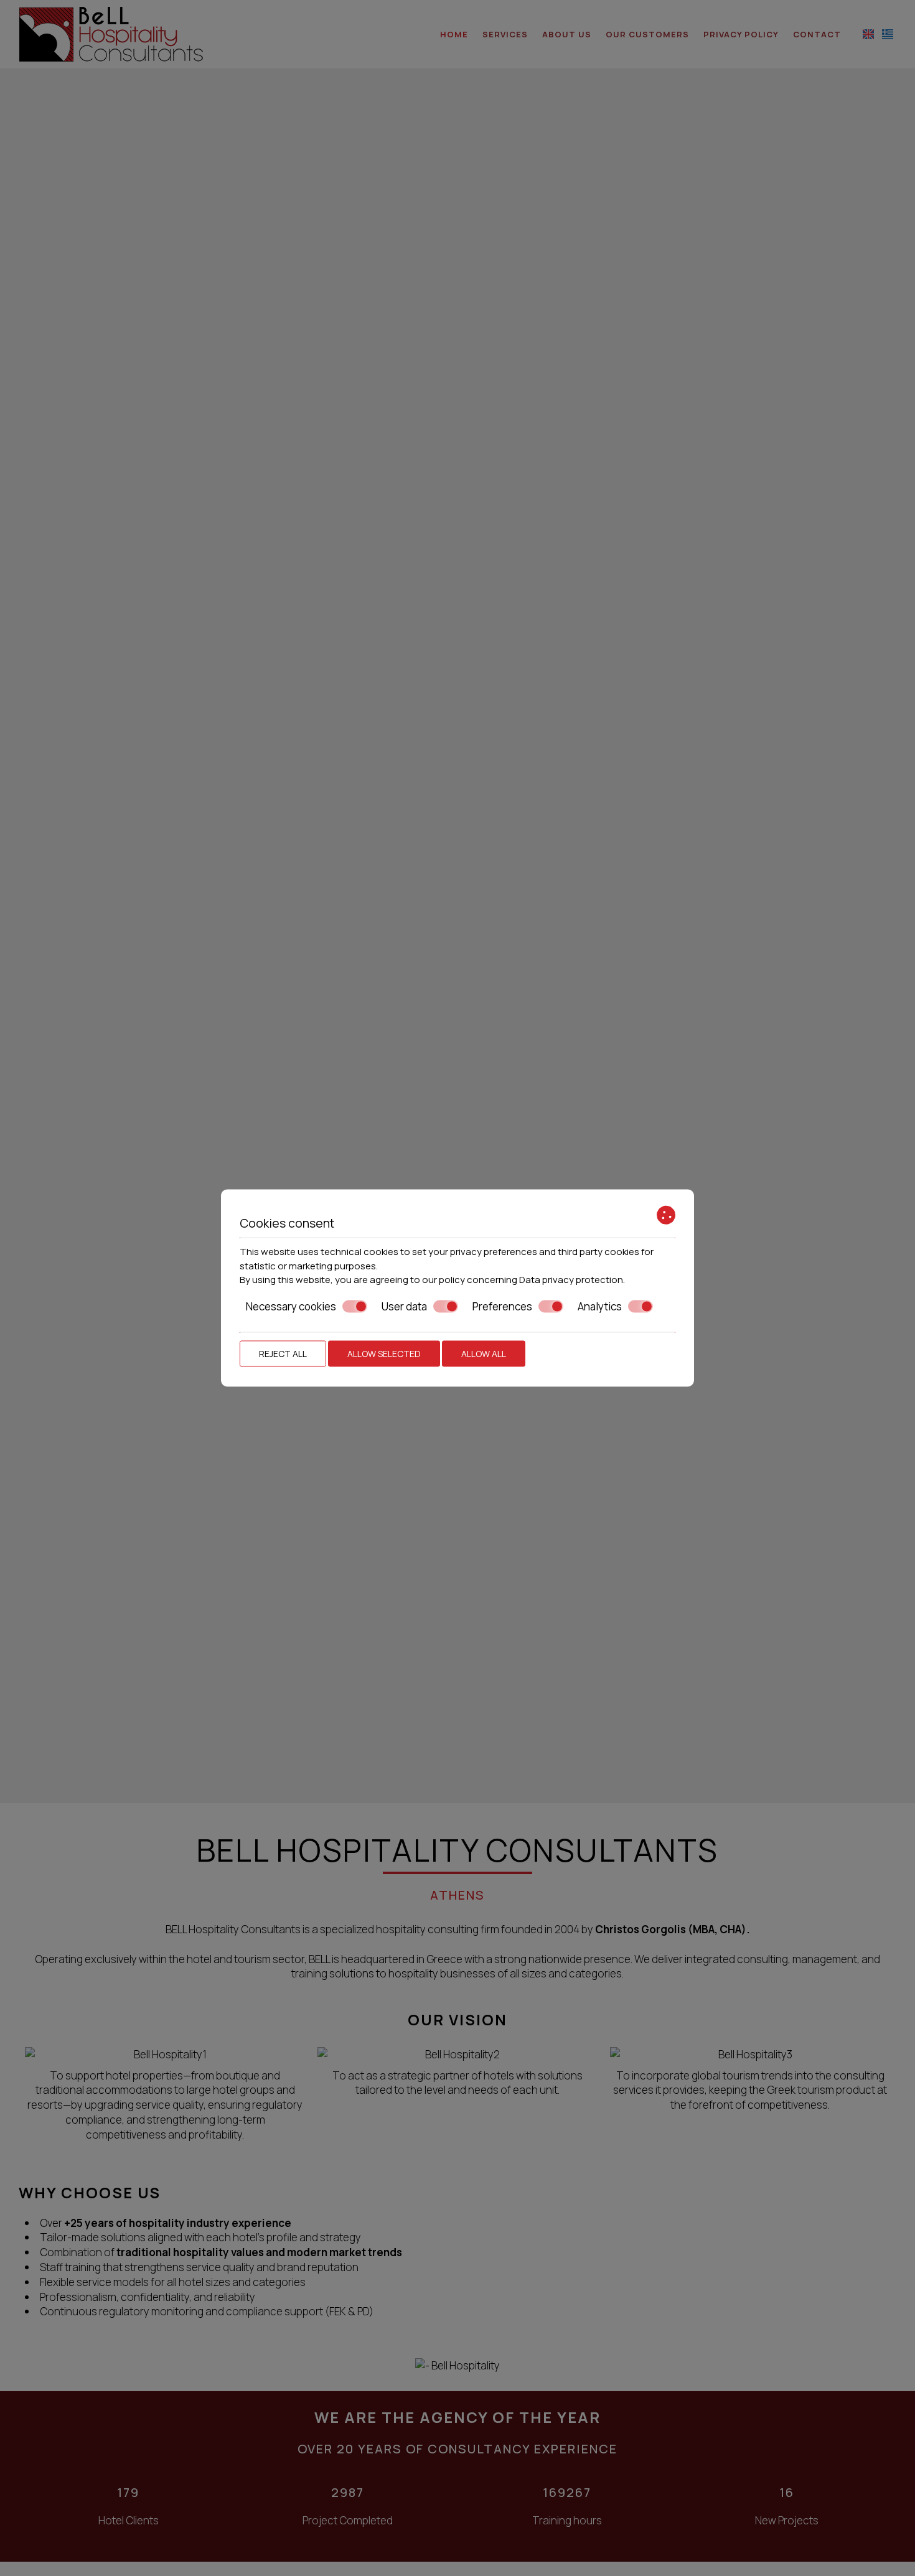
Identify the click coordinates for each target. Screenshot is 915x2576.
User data (404, 1306)
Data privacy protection (571, 1280)
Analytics (600, 1306)
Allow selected (384, 1354)
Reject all (283, 1354)
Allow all (484, 1354)
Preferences (502, 1306)
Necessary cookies (291, 1306)
